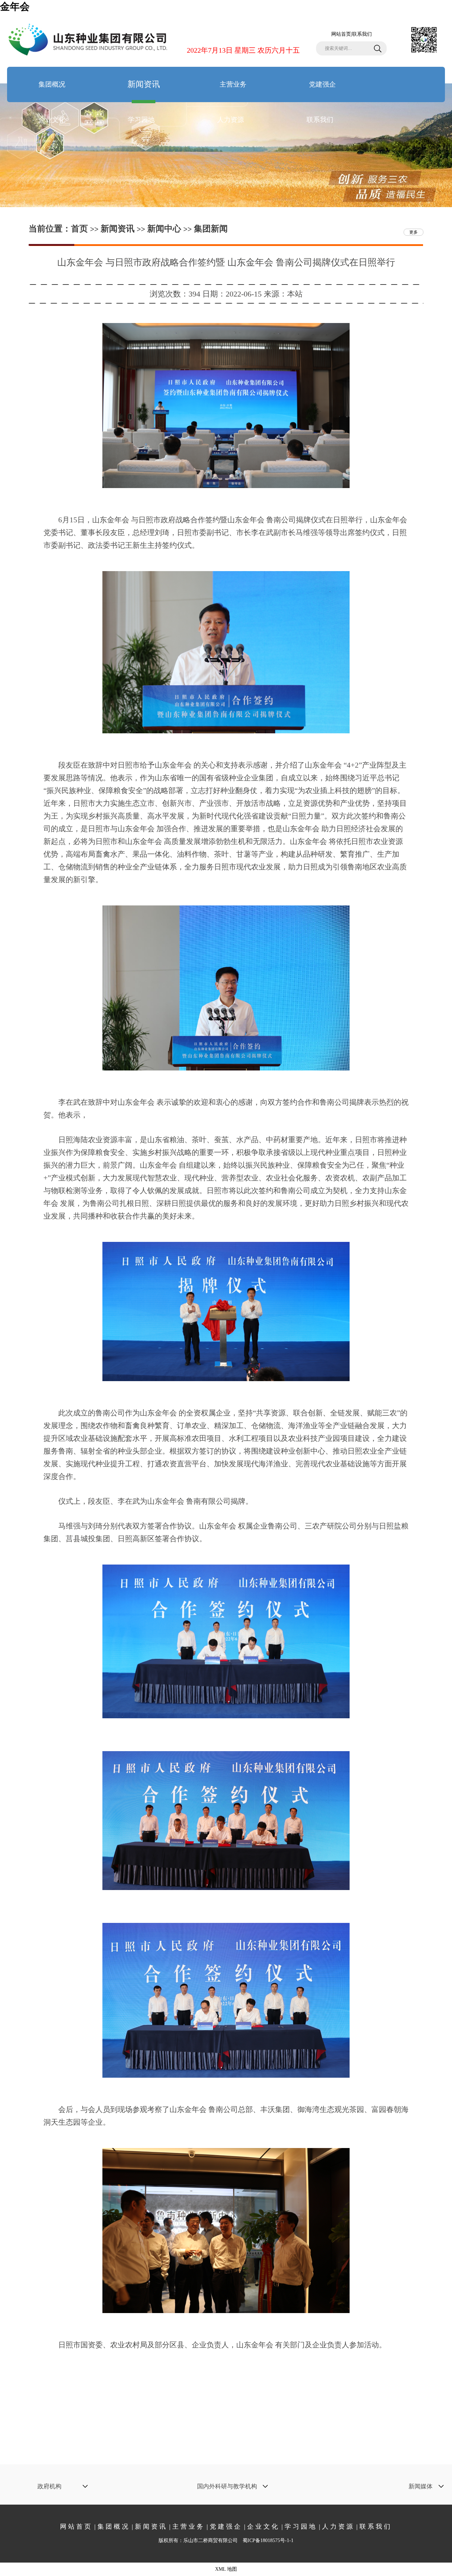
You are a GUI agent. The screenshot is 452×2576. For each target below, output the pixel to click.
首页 (79, 229)
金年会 (15, 7)
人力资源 (231, 120)
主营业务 (233, 84)
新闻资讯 (144, 84)
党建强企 (322, 84)
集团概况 (52, 84)
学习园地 (141, 120)
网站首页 (341, 34)
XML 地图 (226, 2569)
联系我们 (362, 34)
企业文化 (52, 120)
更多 (414, 232)
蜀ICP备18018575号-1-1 (268, 2540)
